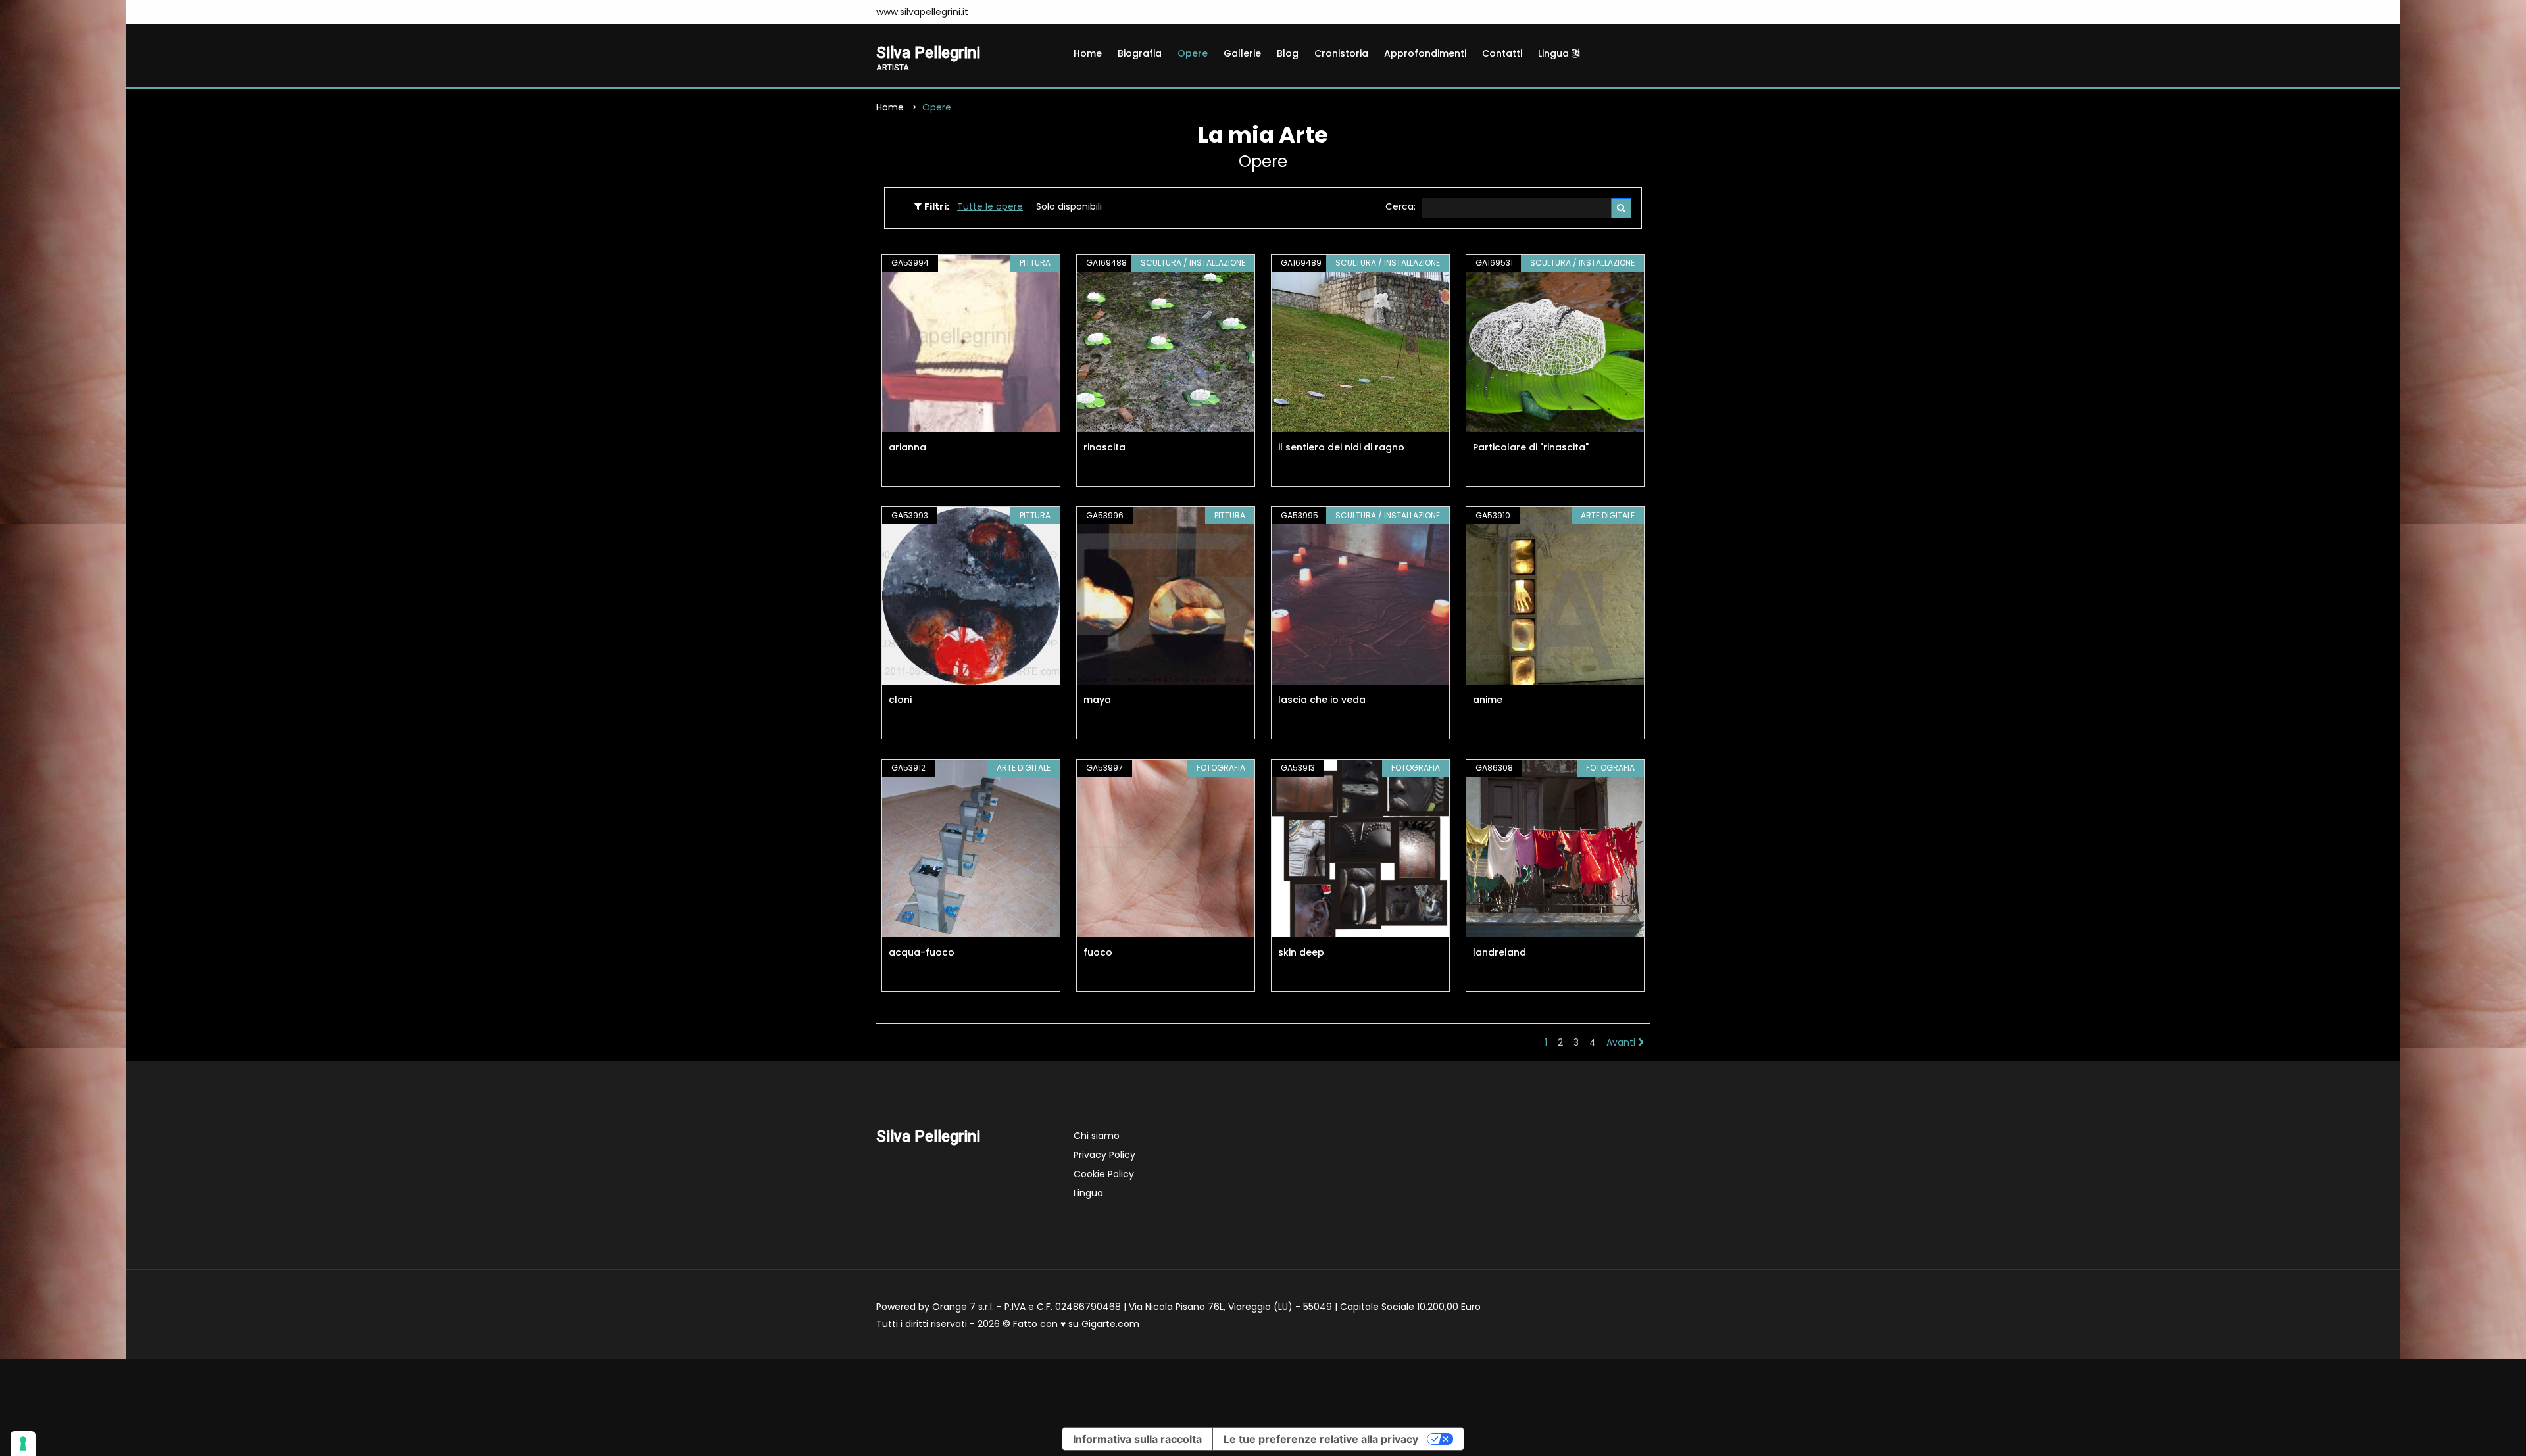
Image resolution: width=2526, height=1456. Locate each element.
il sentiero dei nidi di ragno (1341, 447)
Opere (1193, 53)
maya (1097, 700)
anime (1488, 700)
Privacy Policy (1104, 1155)
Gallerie (1242, 53)
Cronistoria (1341, 53)
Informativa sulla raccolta (1137, 1439)
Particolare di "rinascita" (1531, 447)
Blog (1288, 53)
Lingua (1555, 53)
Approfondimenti (1425, 53)
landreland (1499, 952)
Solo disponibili (1069, 206)
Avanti (1622, 1042)
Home (1088, 53)
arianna (907, 447)
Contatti (1502, 53)
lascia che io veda (1322, 700)
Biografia (1140, 53)
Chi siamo (1097, 1136)
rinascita (1104, 447)
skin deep (1301, 952)
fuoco (1098, 952)
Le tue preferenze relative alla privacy (1321, 1439)
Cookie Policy (1104, 1174)
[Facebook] (995, 12)
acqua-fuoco (922, 952)
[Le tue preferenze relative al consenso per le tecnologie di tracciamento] (23, 1444)
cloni (900, 700)
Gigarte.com (1110, 1324)
